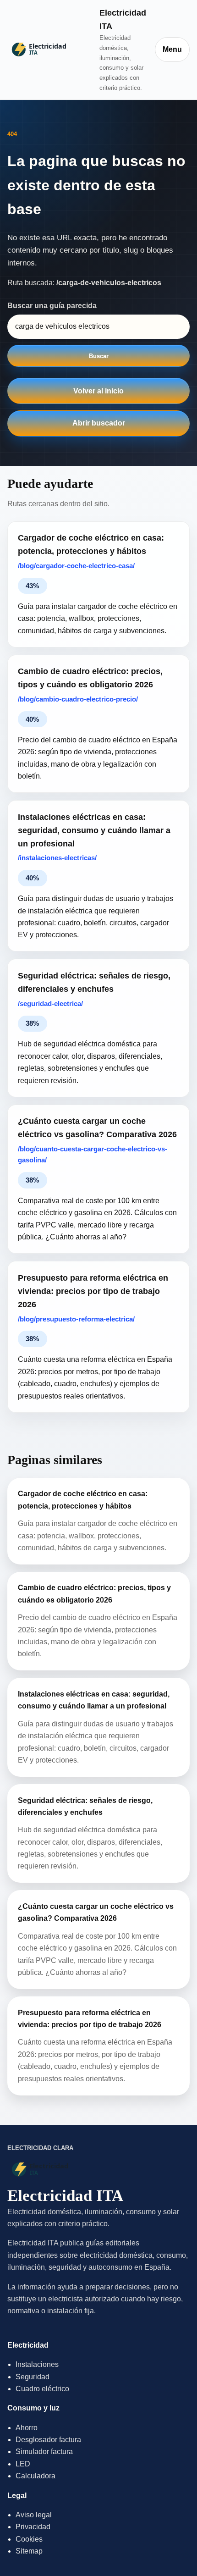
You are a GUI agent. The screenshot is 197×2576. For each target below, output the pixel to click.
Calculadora (36, 2476)
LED (23, 2464)
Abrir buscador (99, 423)
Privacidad (33, 2527)
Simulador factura (44, 2452)
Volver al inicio (98, 391)
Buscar (99, 356)
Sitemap (29, 2551)
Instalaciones (37, 2364)
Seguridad (33, 2377)
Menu (172, 49)
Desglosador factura (48, 2440)
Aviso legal (34, 2515)
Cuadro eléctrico (42, 2389)
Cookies (29, 2539)
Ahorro (27, 2428)
